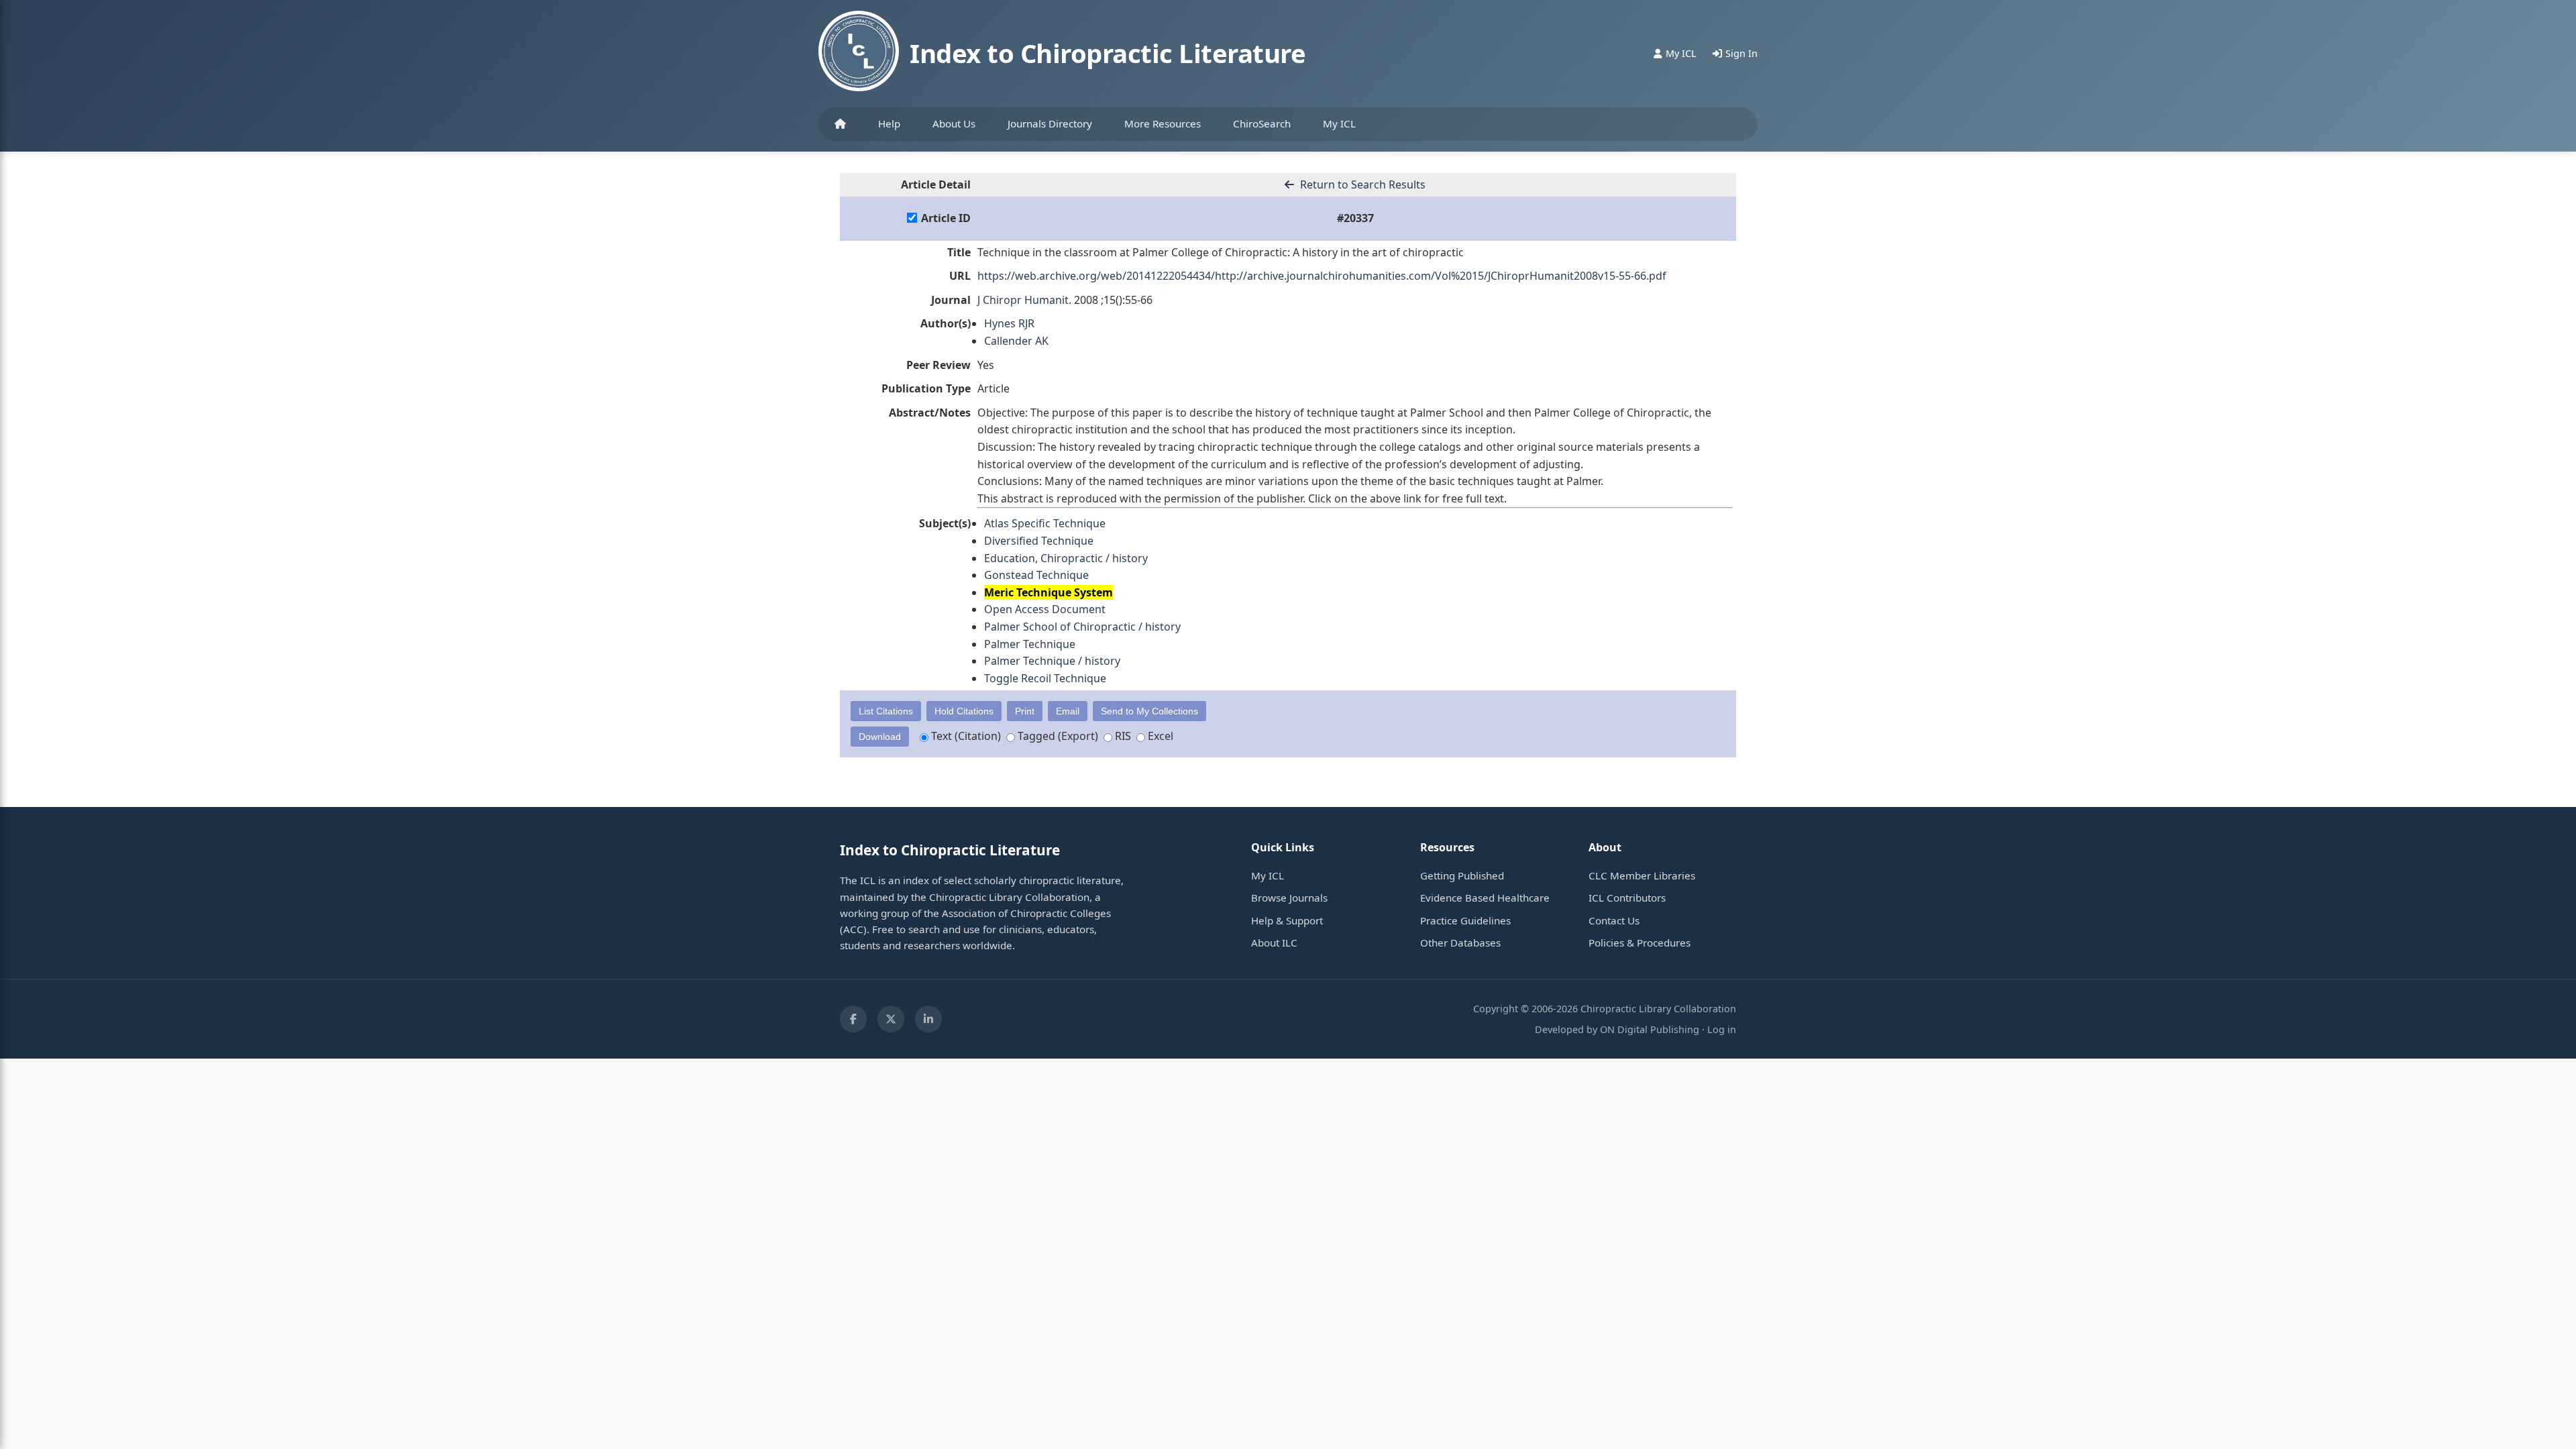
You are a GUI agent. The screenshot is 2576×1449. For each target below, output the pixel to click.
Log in (1722, 1029)
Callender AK (1016, 341)
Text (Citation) (965, 736)
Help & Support (1287, 920)
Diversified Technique (1039, 541)
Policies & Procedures (1640, 943)
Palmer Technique (1030, 644)
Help (889, 123)
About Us (954, 123)
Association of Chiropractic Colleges (1026, 913)
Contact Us (1614, 920)
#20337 (1355, 218)
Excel (1159, 736)
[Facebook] (853, 1019)
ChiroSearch (1262, 123)
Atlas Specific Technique (1045, 523)
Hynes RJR (1009, 323)
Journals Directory (1050, 123)
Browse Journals (1289, 898)
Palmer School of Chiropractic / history (1082, 627)
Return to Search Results (1361, 184)
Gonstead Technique (1036, 575)
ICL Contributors (1627, 898)
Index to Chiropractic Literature (1108, 53)
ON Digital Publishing (1650, 1029)
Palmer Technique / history (1052, 661)
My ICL (1339, 123)
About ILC (1274, 943)
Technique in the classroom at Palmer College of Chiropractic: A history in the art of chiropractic (1221, 252)
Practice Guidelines (1465, 920)
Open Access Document (1045, 609)
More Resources (1163, 123)
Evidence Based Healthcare (1485, 898)
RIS (1122, 736)
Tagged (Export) (1057, 736)
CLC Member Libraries (1642, 875)
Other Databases (1460, 943)
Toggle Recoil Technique (1045, 678)
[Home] (840, 124)
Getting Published (1462, 875)
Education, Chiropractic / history (1066, 558)
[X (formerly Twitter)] (891, 1019)
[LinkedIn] (928, 1019)
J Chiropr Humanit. (1024, 300)
